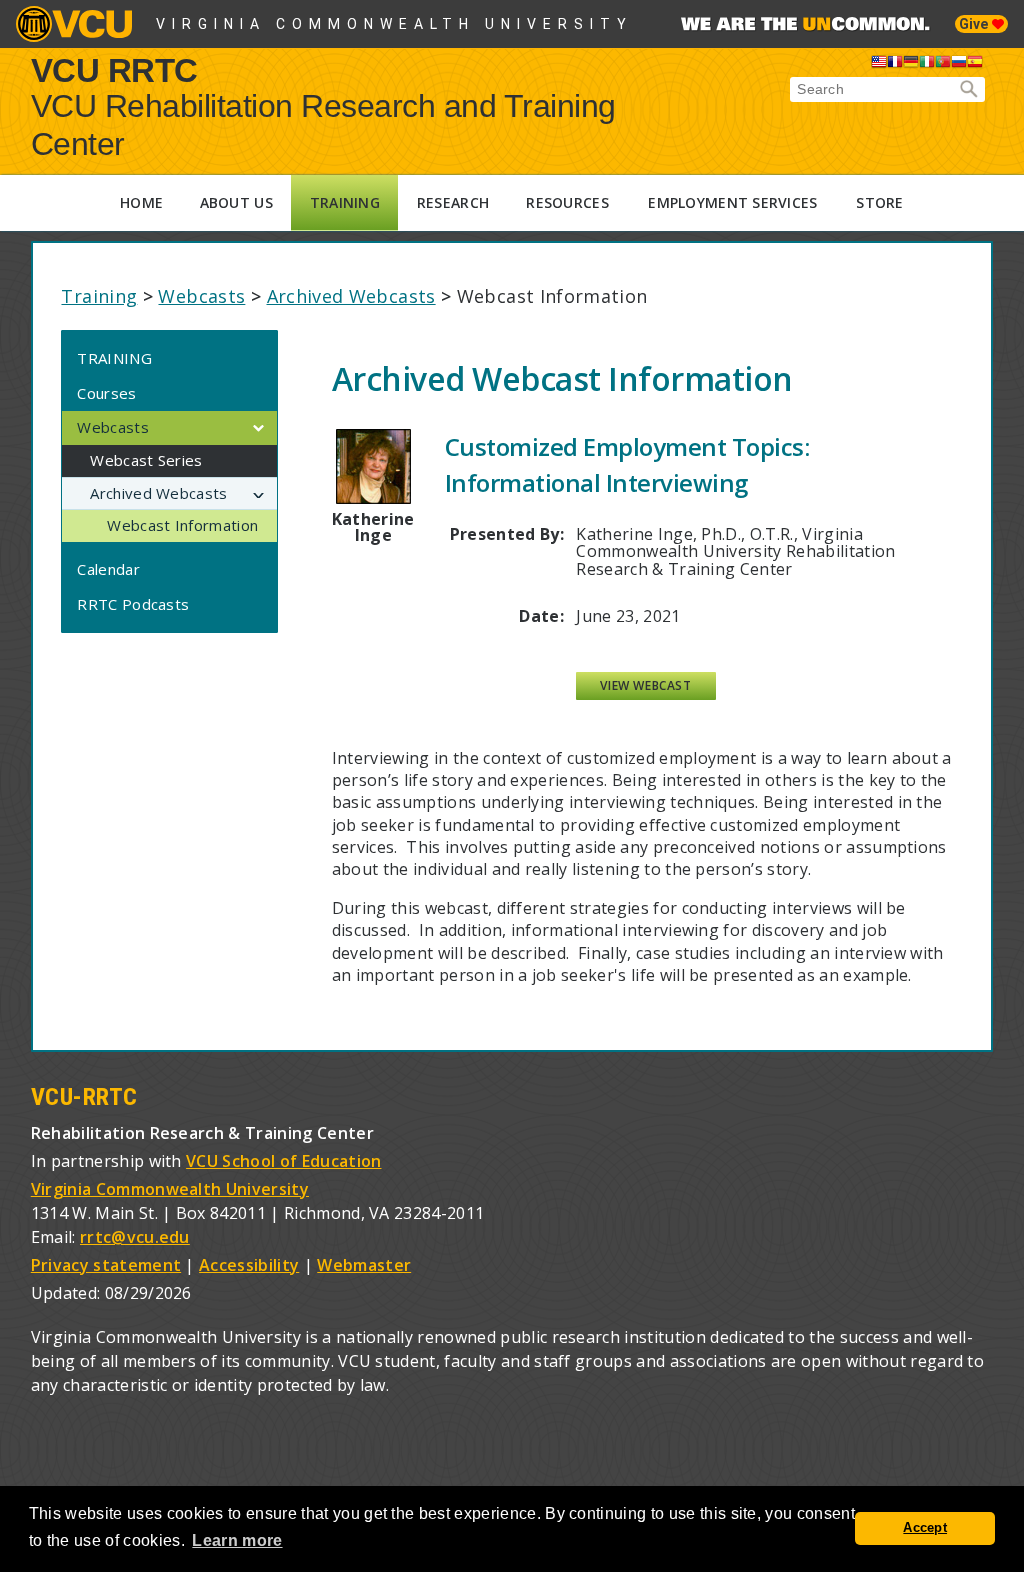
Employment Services (732, 202)
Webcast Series (146, 460)
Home (141, 202)
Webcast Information (182, 525)
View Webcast (645, 685)
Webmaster (364, 1265)
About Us (236, 202)
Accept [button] (925, 1528)
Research (453, 202)
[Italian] (927, 65)
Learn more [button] (237, 1540)
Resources (567, 202)
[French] (895, 65)
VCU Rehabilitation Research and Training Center (323, 125)
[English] (879, 65)
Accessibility (249, 1265)
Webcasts (201, 296)
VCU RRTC (114, 69)
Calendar (108, 569)
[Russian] (959, 65)
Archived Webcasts (351, 296)
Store (879, 202)
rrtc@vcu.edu (135, 1237)
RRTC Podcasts (133, 604)
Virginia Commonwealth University (394, 24)
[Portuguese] (943, 65)
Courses (106, 393)
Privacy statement (106, 1265)
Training (345, 202)
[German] (911, 65)
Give (975, 24)
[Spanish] (975, 65)
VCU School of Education (283, 1161)
